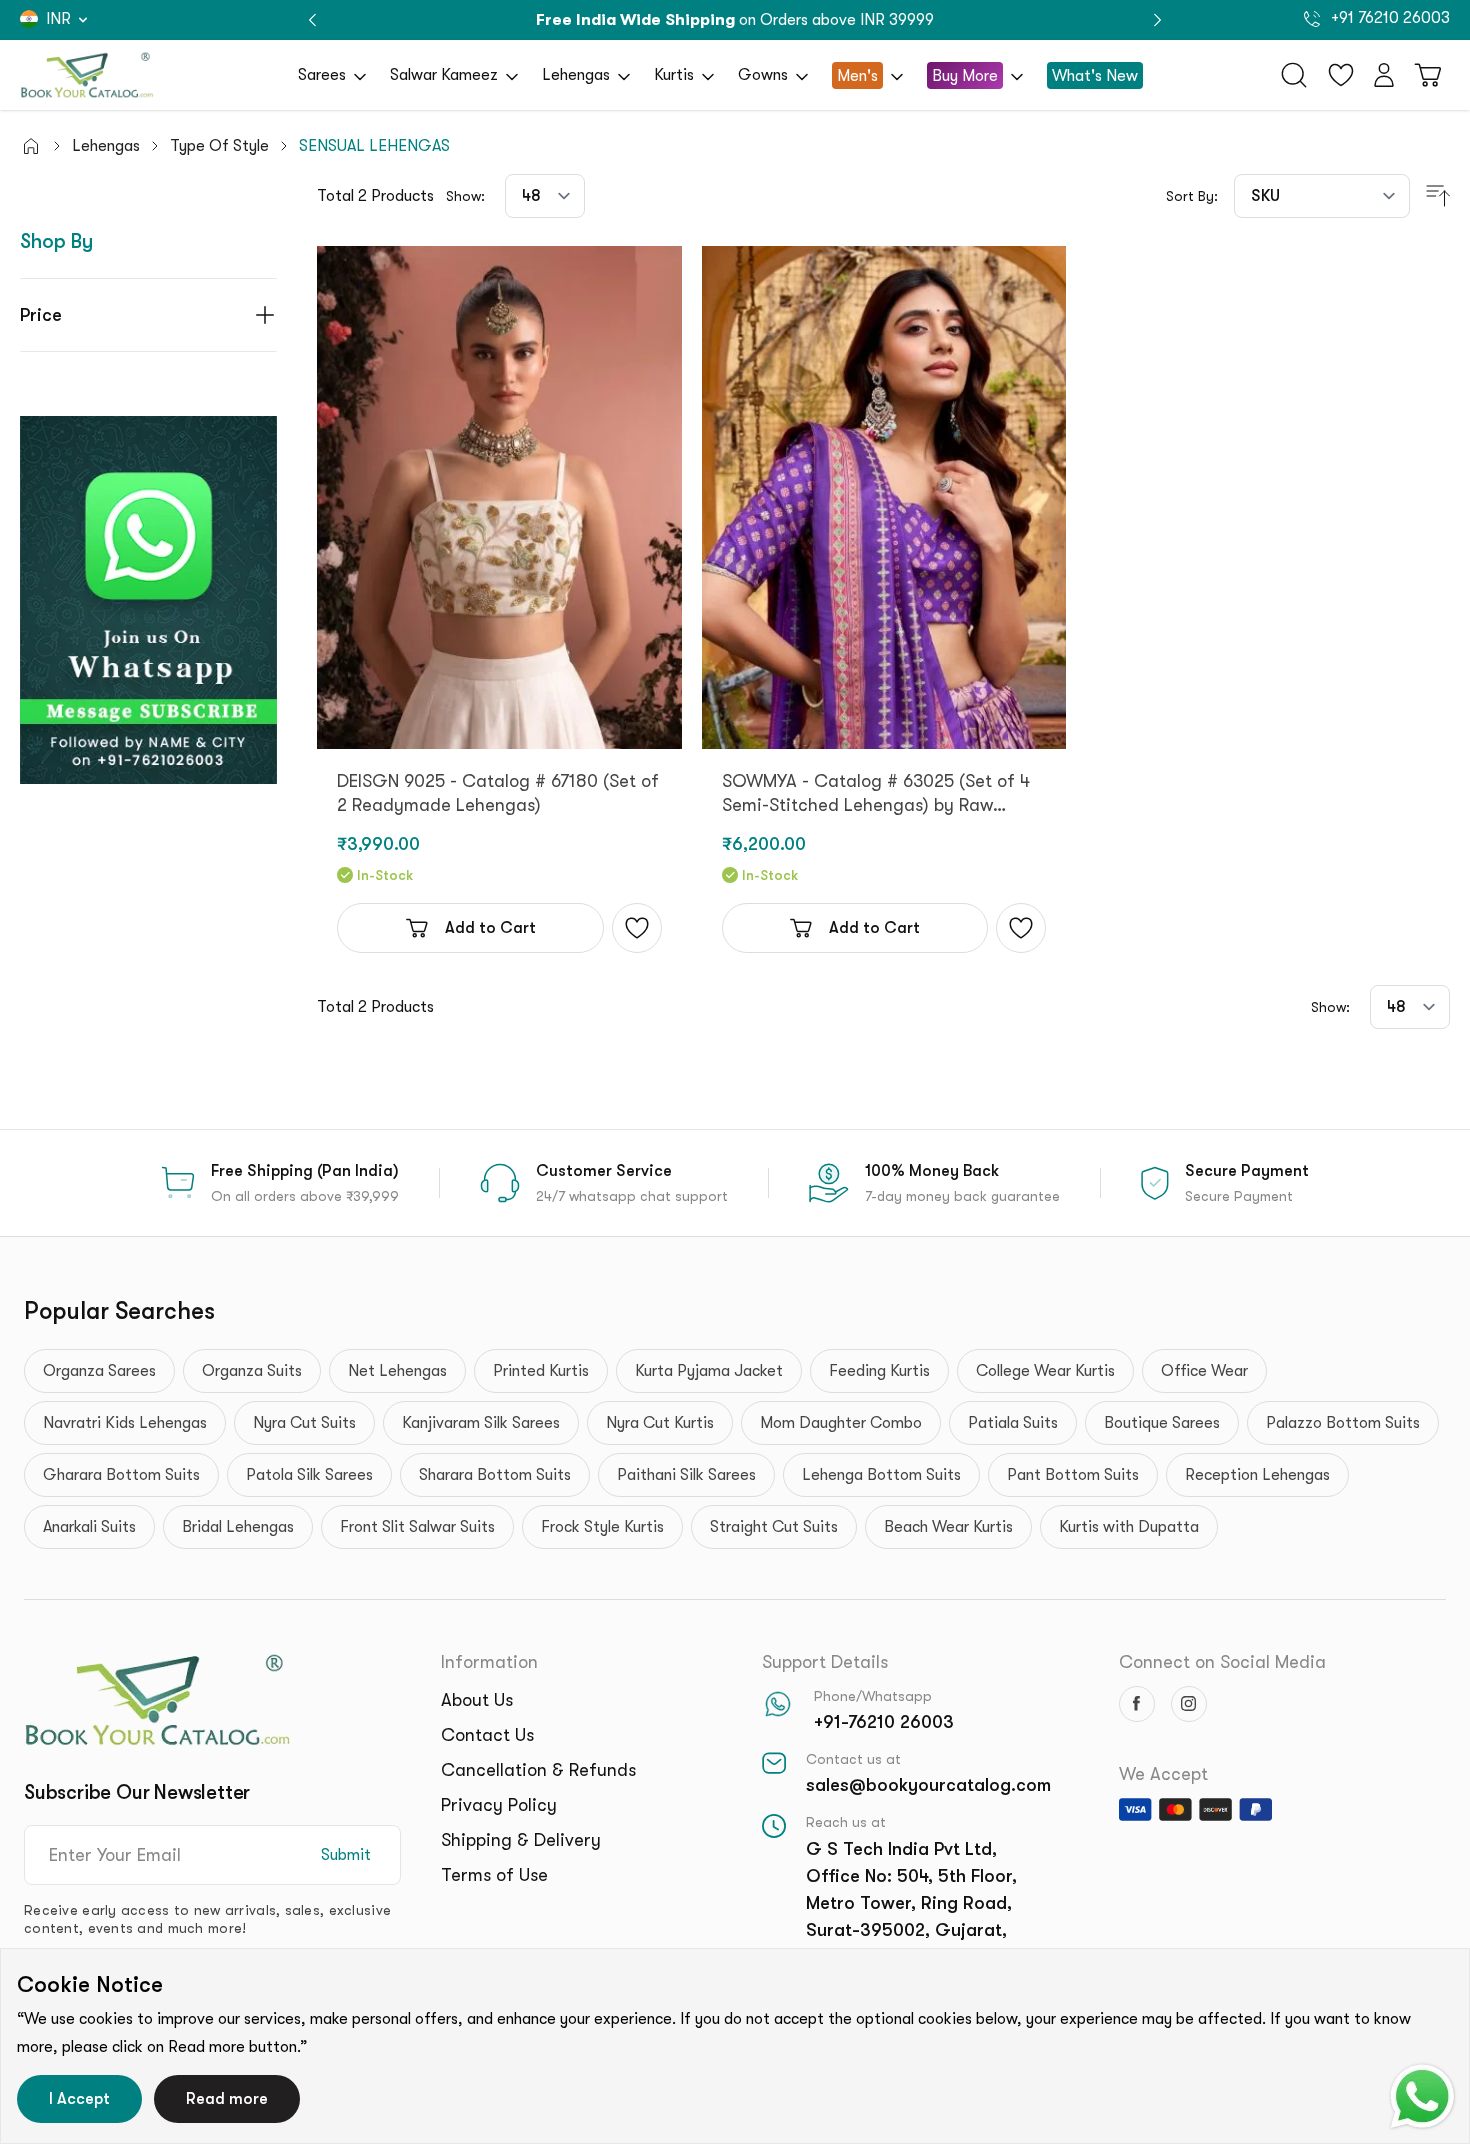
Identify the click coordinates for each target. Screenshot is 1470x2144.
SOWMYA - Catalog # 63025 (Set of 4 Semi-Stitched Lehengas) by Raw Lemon (876, 794)
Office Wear (1204, 1371)
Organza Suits (252, 1371)
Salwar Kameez (444, 75)
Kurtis (674, 75)
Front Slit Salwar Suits (417, 1527)
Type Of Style (219, 146)
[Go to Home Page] (31, 146)
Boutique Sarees (1162, 1423)
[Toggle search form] (1294, 75)
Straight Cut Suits (774, 1527)
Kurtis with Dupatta (1129, 1527)
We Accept (1163, 1774)
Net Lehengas (397, 1371)
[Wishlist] (1341, 75)
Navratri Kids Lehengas (125, 1423)
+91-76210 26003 (884, 1722)
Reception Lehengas (1257, 1475)
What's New (1095, 76)
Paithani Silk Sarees (686, 1475)
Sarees (322, 75)
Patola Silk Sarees (309, 1475)
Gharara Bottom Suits (121, 1475)
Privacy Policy (499, 1805)
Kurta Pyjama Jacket (709, 1371)
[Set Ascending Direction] (1438, 196)
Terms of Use (494, 1875)
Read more (227, 2099)
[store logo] (87, 75)
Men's (857, 76)
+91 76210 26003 (1388, 18)
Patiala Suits (1013, 1423)
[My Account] (1384, 75)
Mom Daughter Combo (841, 1423)
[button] (1157, 20)
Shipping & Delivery (521, 1840)
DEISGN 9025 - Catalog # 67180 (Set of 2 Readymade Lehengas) (498, 793)
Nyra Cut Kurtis (660, 1423)
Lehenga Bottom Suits (881, 1475)
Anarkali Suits (89, 1527)
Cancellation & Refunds (538, 1770)
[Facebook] (1137, 1704)
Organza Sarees (99, 1371)
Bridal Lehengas (238, 1527)
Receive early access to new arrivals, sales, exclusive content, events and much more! (207, 1919)
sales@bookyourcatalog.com (928, 1785)
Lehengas (576, 75)
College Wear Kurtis (1045, 1371)
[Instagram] (1189, 1704)
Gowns (763, 75)
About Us (477, 1700)
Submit (346, 1855)
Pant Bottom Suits (1073, 1475)
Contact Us (487, 1735)
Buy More (965, 76)
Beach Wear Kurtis (948, 1527)
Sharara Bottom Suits (495, 1475)
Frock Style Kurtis (602, 1527)
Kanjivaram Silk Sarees (481, 1423)
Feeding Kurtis (879, 1371)
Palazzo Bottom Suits (1343, 1423)
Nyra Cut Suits (304, 1423)
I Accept (79, 2099)
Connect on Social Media (1222, 1662)
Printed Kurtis (541, 1371)
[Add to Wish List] (637, 928)
